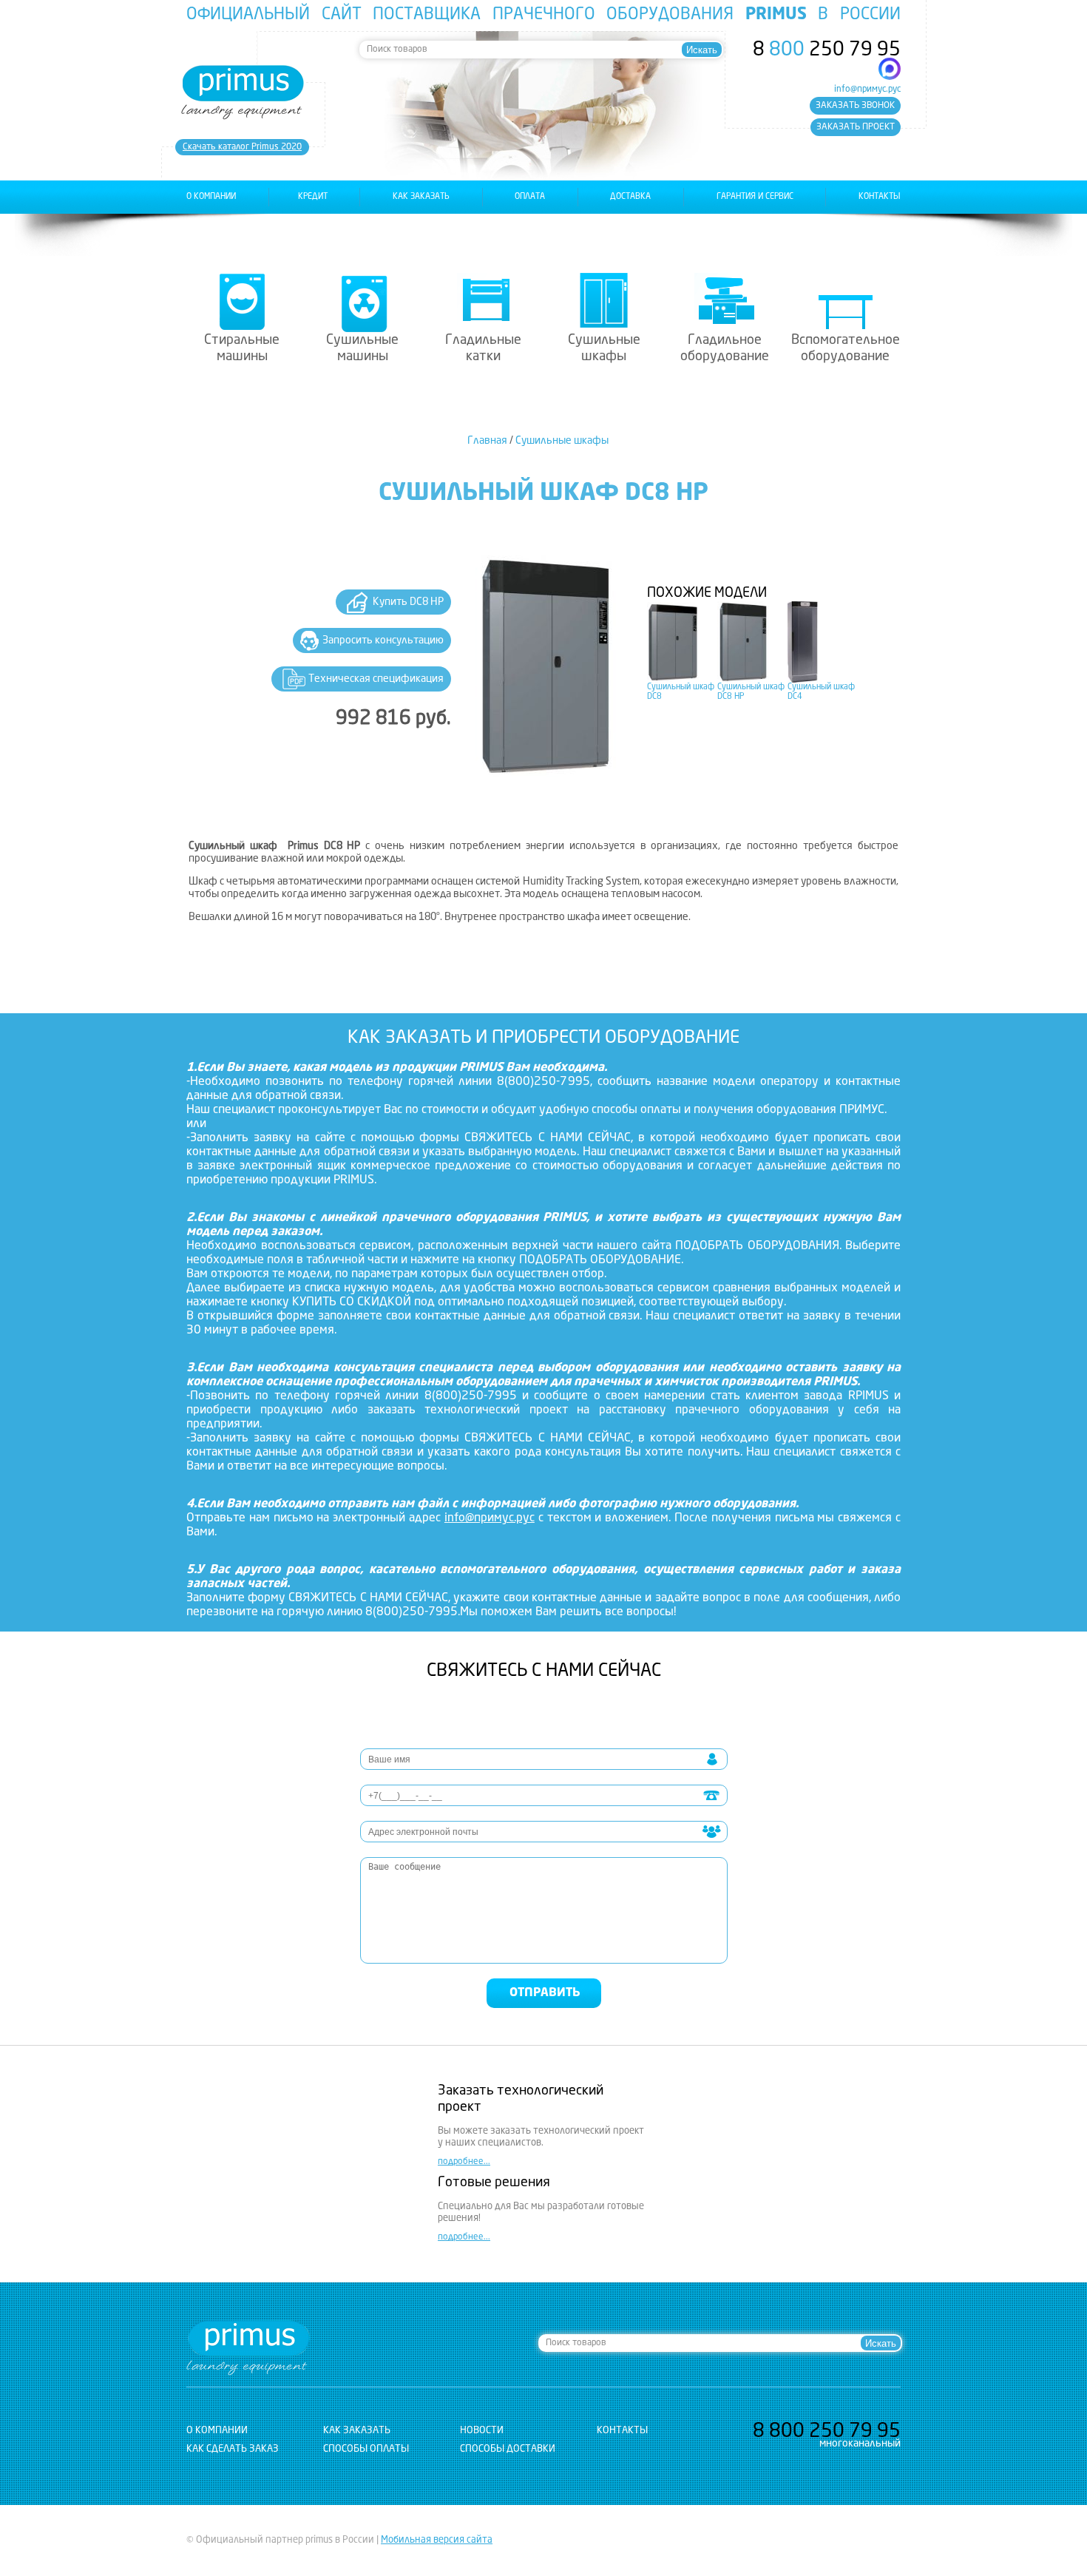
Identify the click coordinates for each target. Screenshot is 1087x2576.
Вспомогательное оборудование (846, 348)
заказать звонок (855, 106)
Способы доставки (508, 2449)
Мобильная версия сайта (437, 2540)
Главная (487, 441)
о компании (211, 197)
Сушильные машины (362, 348)
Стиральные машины (242, 348)
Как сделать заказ (233, 2449)
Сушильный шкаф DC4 (821, 692)
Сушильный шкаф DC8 (681, 692)
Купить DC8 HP (408, 602)
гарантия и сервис (755, 197)
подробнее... (464, 2162)
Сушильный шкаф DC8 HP (751, 692)
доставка (630, 197)
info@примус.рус (867, 89)
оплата (530, 197)
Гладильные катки (483, 348)
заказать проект (856, 127)
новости (482, 2431)
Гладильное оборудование (725, 348)
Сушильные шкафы (604, 348)
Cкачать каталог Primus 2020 (242, 147)
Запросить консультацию (383, 640)
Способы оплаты (366, 2449)
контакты (880, 197)
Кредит (313, 197)
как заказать (421, 197)
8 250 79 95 (827, 50)
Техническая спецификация (376, 679)
